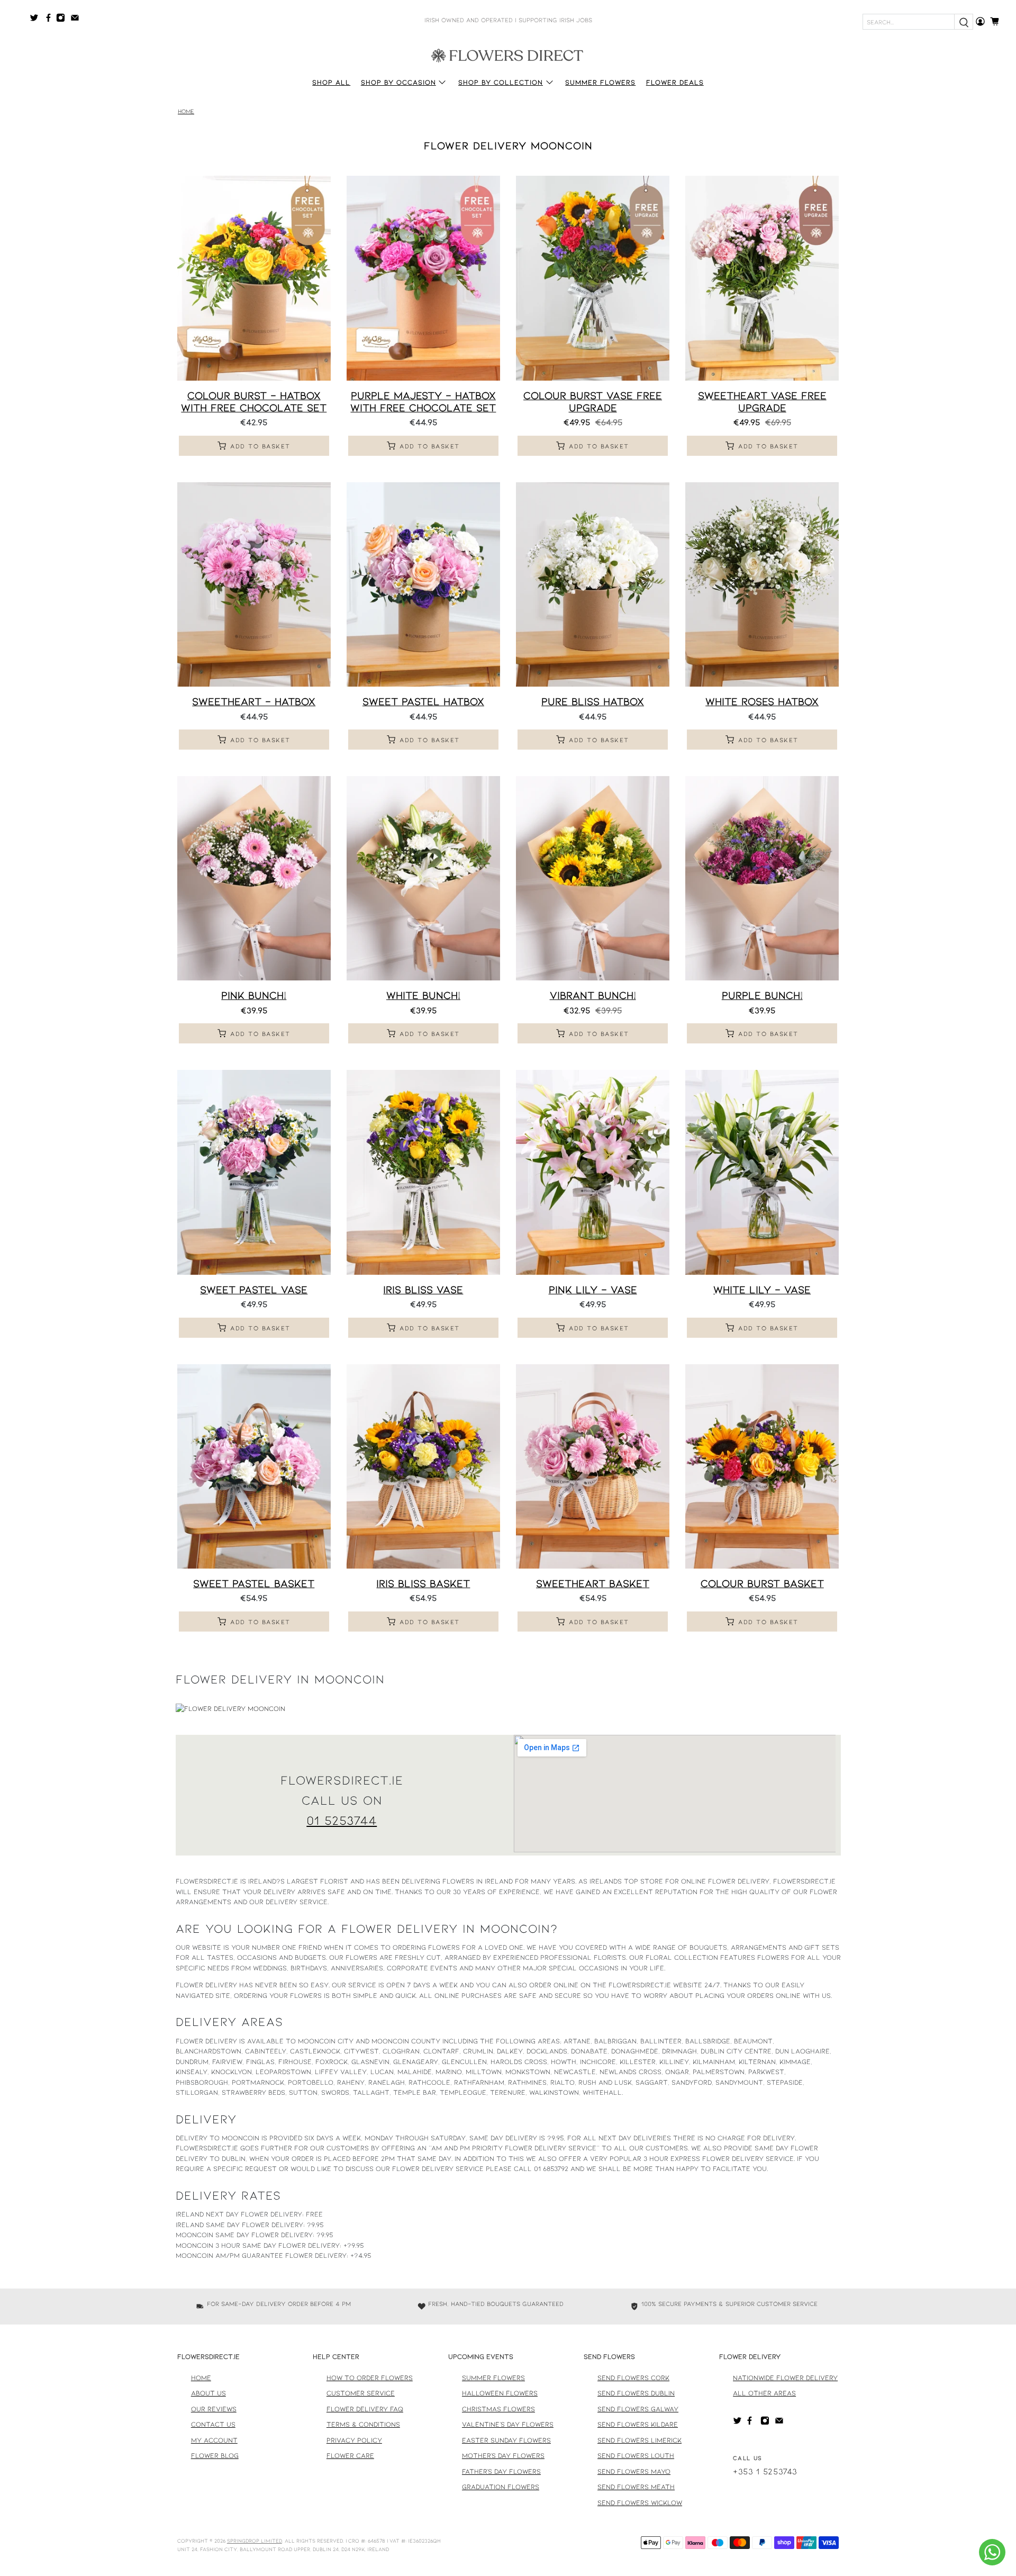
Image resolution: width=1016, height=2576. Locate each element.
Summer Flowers (600, 82)
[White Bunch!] (423, 878)
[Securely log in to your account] (980, 21)
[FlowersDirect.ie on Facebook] (50, 20)
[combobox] (909, 22)
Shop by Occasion (398, 82)
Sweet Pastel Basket (254, 1583)
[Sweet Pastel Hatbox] (423, 584)
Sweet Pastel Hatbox (423, 701)
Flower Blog (215, 2455)
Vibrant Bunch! (593, 995)
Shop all (331, 82)
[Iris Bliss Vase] (423, 1172)
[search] (964, 22)
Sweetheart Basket (593, 1583)
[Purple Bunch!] (762, 878)
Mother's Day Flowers (503, 2455)
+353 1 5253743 (765, 2471)
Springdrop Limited (255, 2541)
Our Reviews (214, 2409)
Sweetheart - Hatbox (254, 701)
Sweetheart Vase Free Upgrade (762, 401)
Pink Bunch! (254, 995)
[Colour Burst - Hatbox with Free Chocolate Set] (254, 278)
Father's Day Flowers (501, 2471)
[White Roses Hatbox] (762, 584)
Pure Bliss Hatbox (593, 701)
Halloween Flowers (500, 2393)
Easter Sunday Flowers (506, 2440)
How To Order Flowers (370, 2377)
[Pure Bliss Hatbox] (593, 584)
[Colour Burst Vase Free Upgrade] (593, 278)
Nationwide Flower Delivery (785, 2377)
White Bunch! (423, 995)
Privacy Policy (354, 2440)
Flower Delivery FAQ (365, 2409)
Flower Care (350, 2455)
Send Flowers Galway (638, 2409)
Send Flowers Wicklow (640, 2502)
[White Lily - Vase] (762, 1172)
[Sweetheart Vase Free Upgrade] (762, 278)
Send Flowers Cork (633, 2377)
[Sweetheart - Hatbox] (254, 584)
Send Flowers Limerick (639, 2440)
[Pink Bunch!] (254, 878)
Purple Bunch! (762, 995)
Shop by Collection (501, 82)
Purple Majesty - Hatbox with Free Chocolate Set (423, 401)
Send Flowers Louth (636, 2455)
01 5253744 (342, 1820)
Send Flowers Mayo (634, 2471)
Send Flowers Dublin (636, 2393)
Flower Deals (675, 82)
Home (186, 111)
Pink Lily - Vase (593, 1289)
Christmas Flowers (498, 2409)
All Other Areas (764, 2393)
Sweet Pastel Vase (254, 1289)
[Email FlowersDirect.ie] (78, 20)
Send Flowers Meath (636, 2487)
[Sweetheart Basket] (593, 1466)
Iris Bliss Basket (423, 1583)
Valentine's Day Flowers (508, 2424)
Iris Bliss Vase (423, 1289)
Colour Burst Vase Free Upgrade (593, 401)
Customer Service (361, 2393)
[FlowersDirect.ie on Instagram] (63, 20)
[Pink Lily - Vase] (593, 1172)
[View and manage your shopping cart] (998, 21)
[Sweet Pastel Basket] (254, 1466)
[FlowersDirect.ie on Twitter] (37, 20)
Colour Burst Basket (762, 1583)
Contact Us (213, 2424)
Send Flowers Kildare (638, 2424)
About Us (208, 2393)
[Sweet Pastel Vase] (254, 1172)
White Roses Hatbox (762, 701)
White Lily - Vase (762, 1289)
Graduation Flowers (501, 2487)
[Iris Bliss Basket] (423, 1466)
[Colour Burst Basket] (762, 1466)
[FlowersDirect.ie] (508, 55)
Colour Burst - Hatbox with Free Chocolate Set (254, 401)
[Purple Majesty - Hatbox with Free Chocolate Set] (423, 278)
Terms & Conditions (363, 2424)
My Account (214, 2440)
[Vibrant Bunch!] (593, 878)
